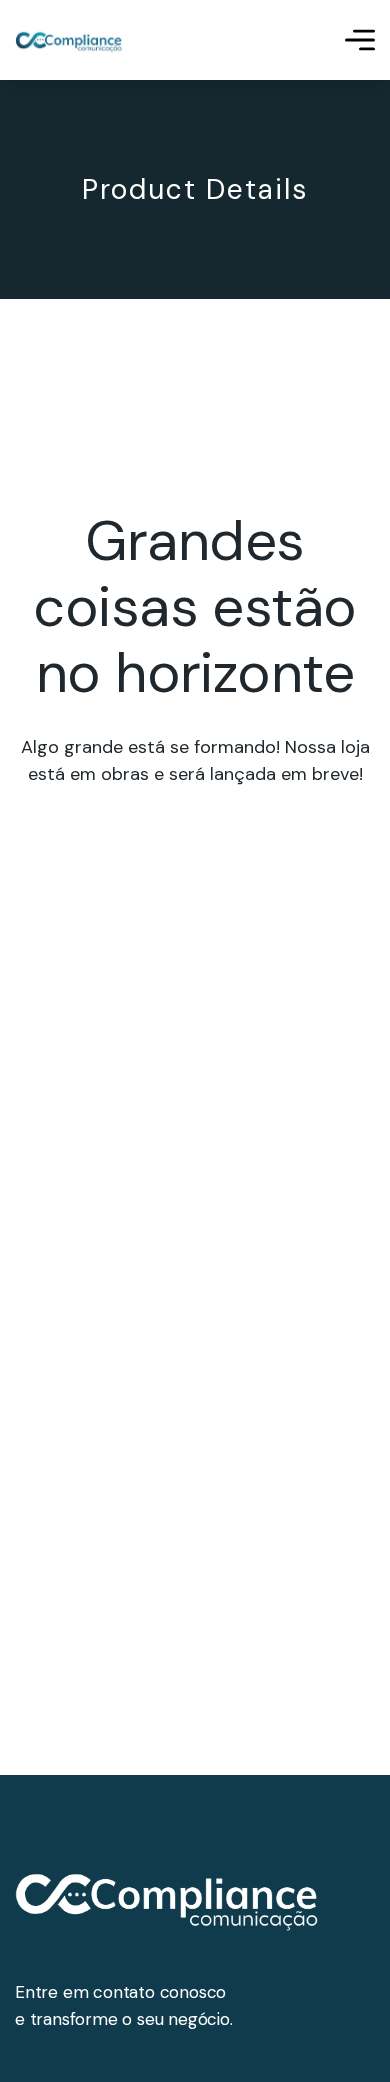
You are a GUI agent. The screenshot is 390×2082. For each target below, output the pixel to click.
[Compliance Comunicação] (69, 40)
